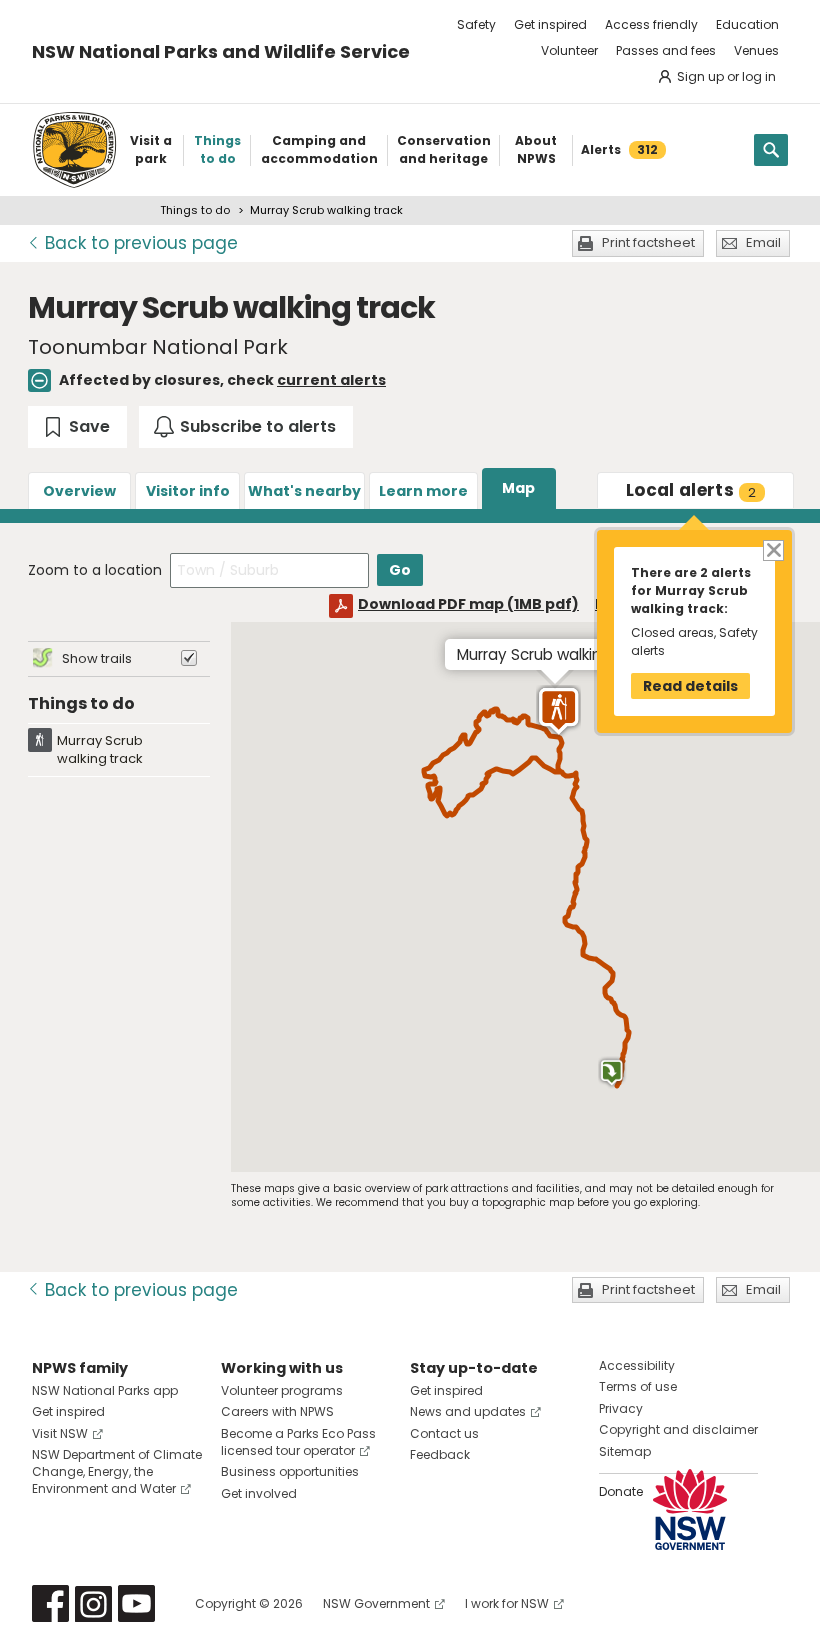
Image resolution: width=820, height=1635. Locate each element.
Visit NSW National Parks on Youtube (136, 1603)
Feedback (440, 1454)
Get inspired (550, 24)
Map (518, 488)
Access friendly (651, 24)
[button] (558, 711)
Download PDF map (468, 604)
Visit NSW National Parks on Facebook (50, 1603)
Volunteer (569, 50)
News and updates (468, 1411)
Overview (79, 491)
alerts (691, 490)
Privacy (621, 1408)
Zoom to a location (95, 570)
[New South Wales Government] (690, 1509)
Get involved (259, 1493)
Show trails (97, 658)
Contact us (444, 1433)
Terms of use (638, 1386)
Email (763, 242)
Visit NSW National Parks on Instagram (93, 1603)
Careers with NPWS (277, 1411)
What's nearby (304, 491)
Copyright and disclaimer (678, 1429)
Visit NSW (60, 1433)
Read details (690, 686)
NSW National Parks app (105, 1390)
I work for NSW (507, 1603)
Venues (756, 50)
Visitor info (188, 491)
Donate (621, 1491)
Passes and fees (666, 50)
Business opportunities (290, 1471)
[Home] (74, 150)
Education (747, 24)
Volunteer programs (282, 1390)
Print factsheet (648, 242)
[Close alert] (772, 549)
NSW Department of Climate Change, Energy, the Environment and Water (117, 1471)
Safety (476, 24)
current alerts (331, 380)
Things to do (195, 210)
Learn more (423, 491)
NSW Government (376, 1603)
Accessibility (637, 1365)
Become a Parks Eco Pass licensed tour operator (298, 1442)
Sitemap (625, 1451)
